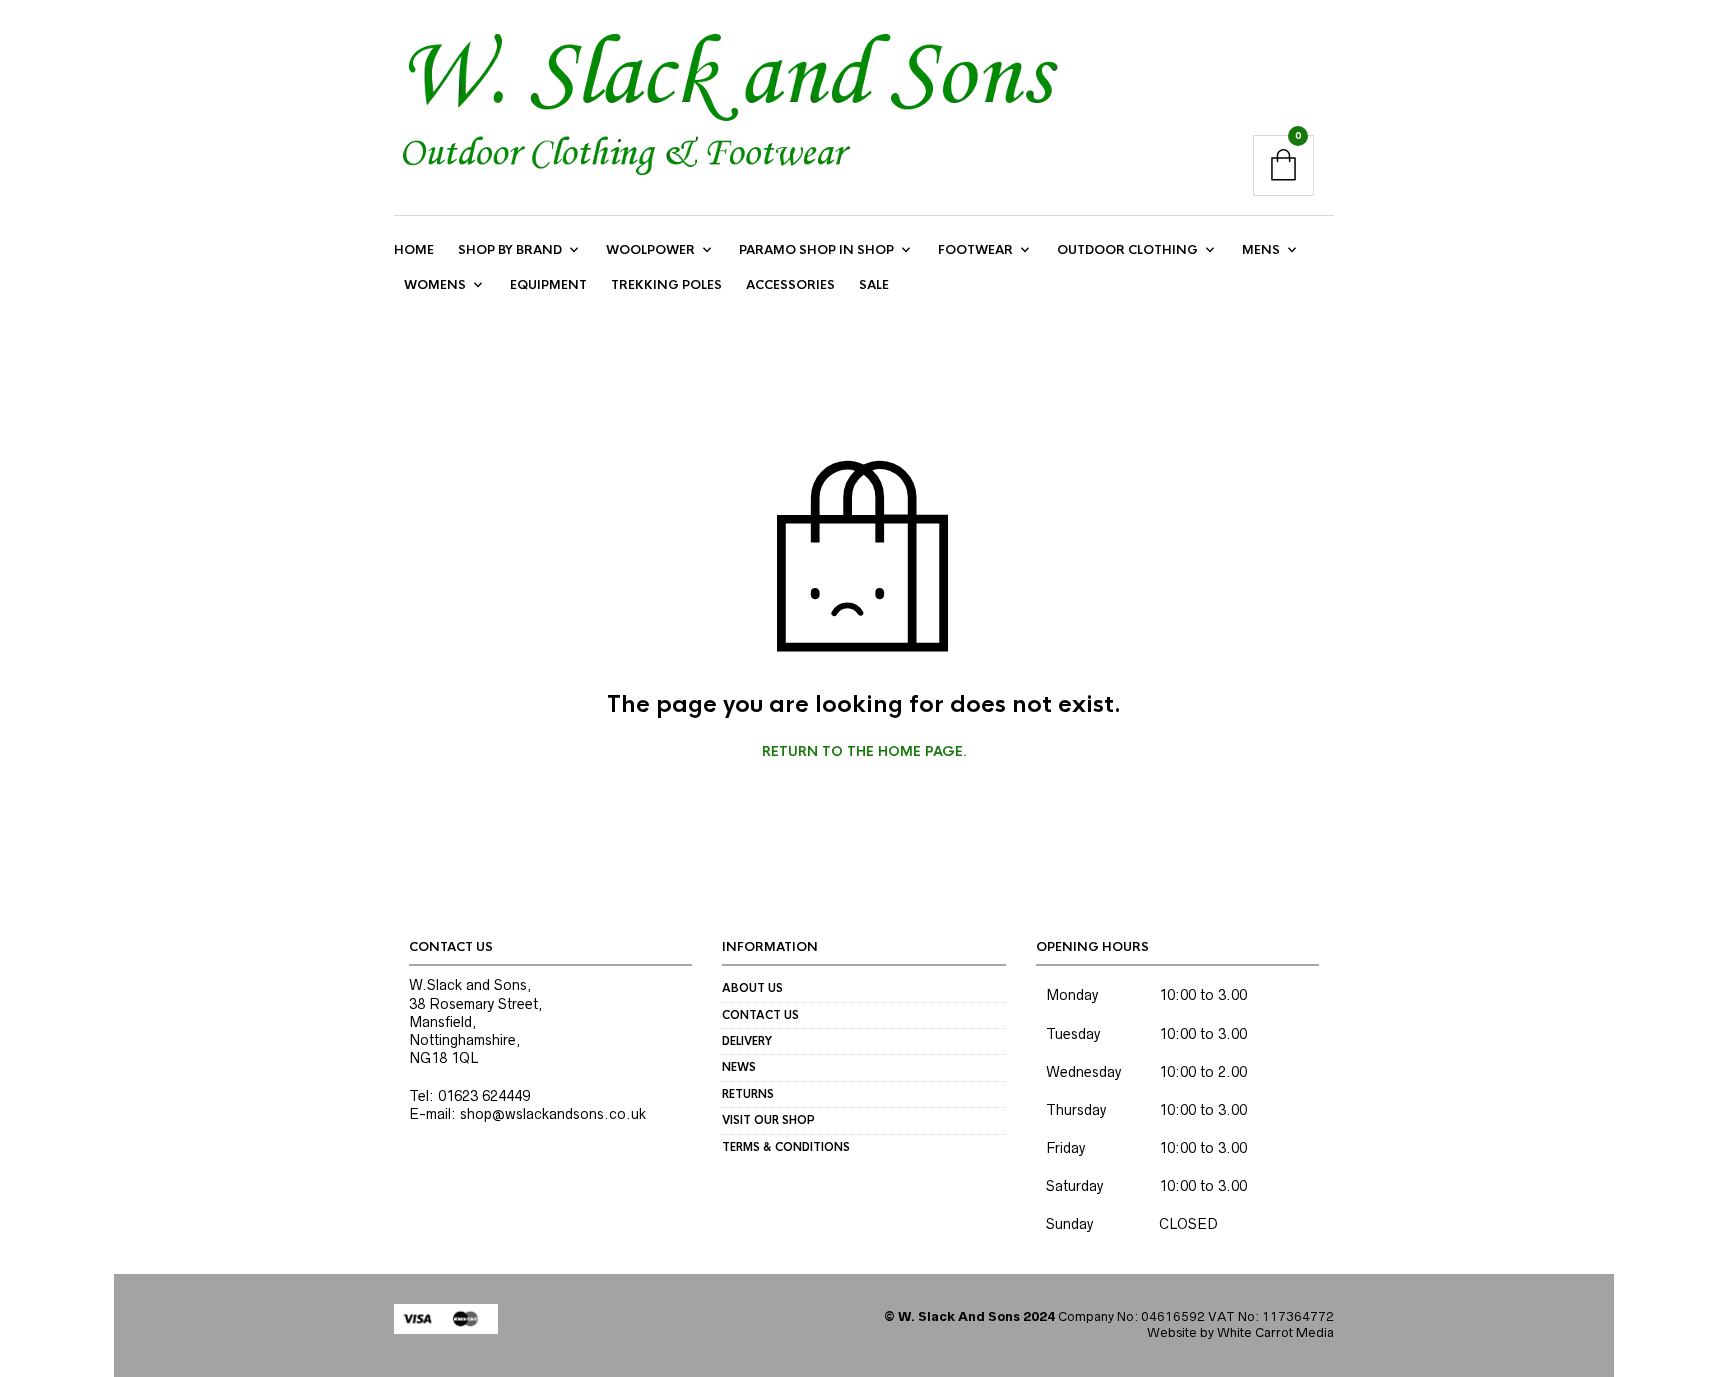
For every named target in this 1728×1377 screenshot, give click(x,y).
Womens (435, 285)
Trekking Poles (666, 285)
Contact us (760, 1015)
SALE (874, 285)
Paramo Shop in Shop (816, 250)
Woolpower (650, 250)
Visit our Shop (768, 1120)
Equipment (548, 285)
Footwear (975, 250)
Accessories (790, 285)
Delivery (747, 1041)
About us (752, 988)
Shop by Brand (510, 250)
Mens (1261, 250)
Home (414, 250)
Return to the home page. (864, 752)
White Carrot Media (1275, 1332)
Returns (748, 1094)
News (739, 1067)
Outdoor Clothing (1127, 250)
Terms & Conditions (786, 1147)
